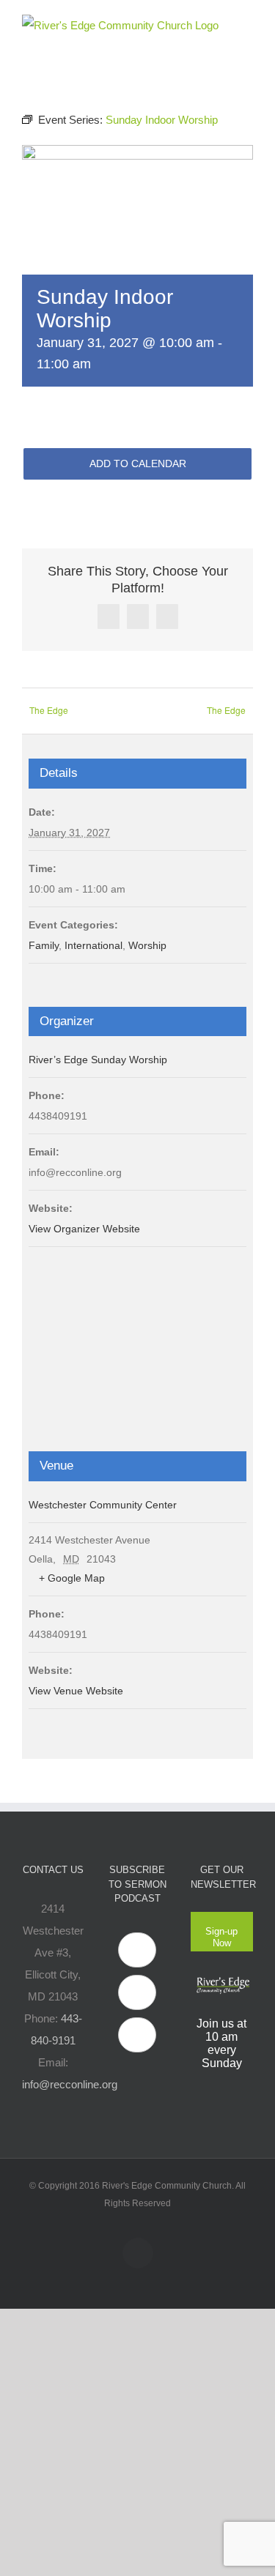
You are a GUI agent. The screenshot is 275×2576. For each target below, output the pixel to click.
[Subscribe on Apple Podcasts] (137, 1950)
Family (44, 945)
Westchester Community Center (103, 1505)
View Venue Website (76, 1691)
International (93, 945)
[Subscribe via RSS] (137, 2035)
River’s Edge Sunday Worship (98, 1060)
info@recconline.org (70, 2084)
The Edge (49, 710)
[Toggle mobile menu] (247, 22)
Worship (147, 945)
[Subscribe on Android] (137, 1992)
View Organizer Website (84, 1229)
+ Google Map (72, 1578)
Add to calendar (138, 464)
